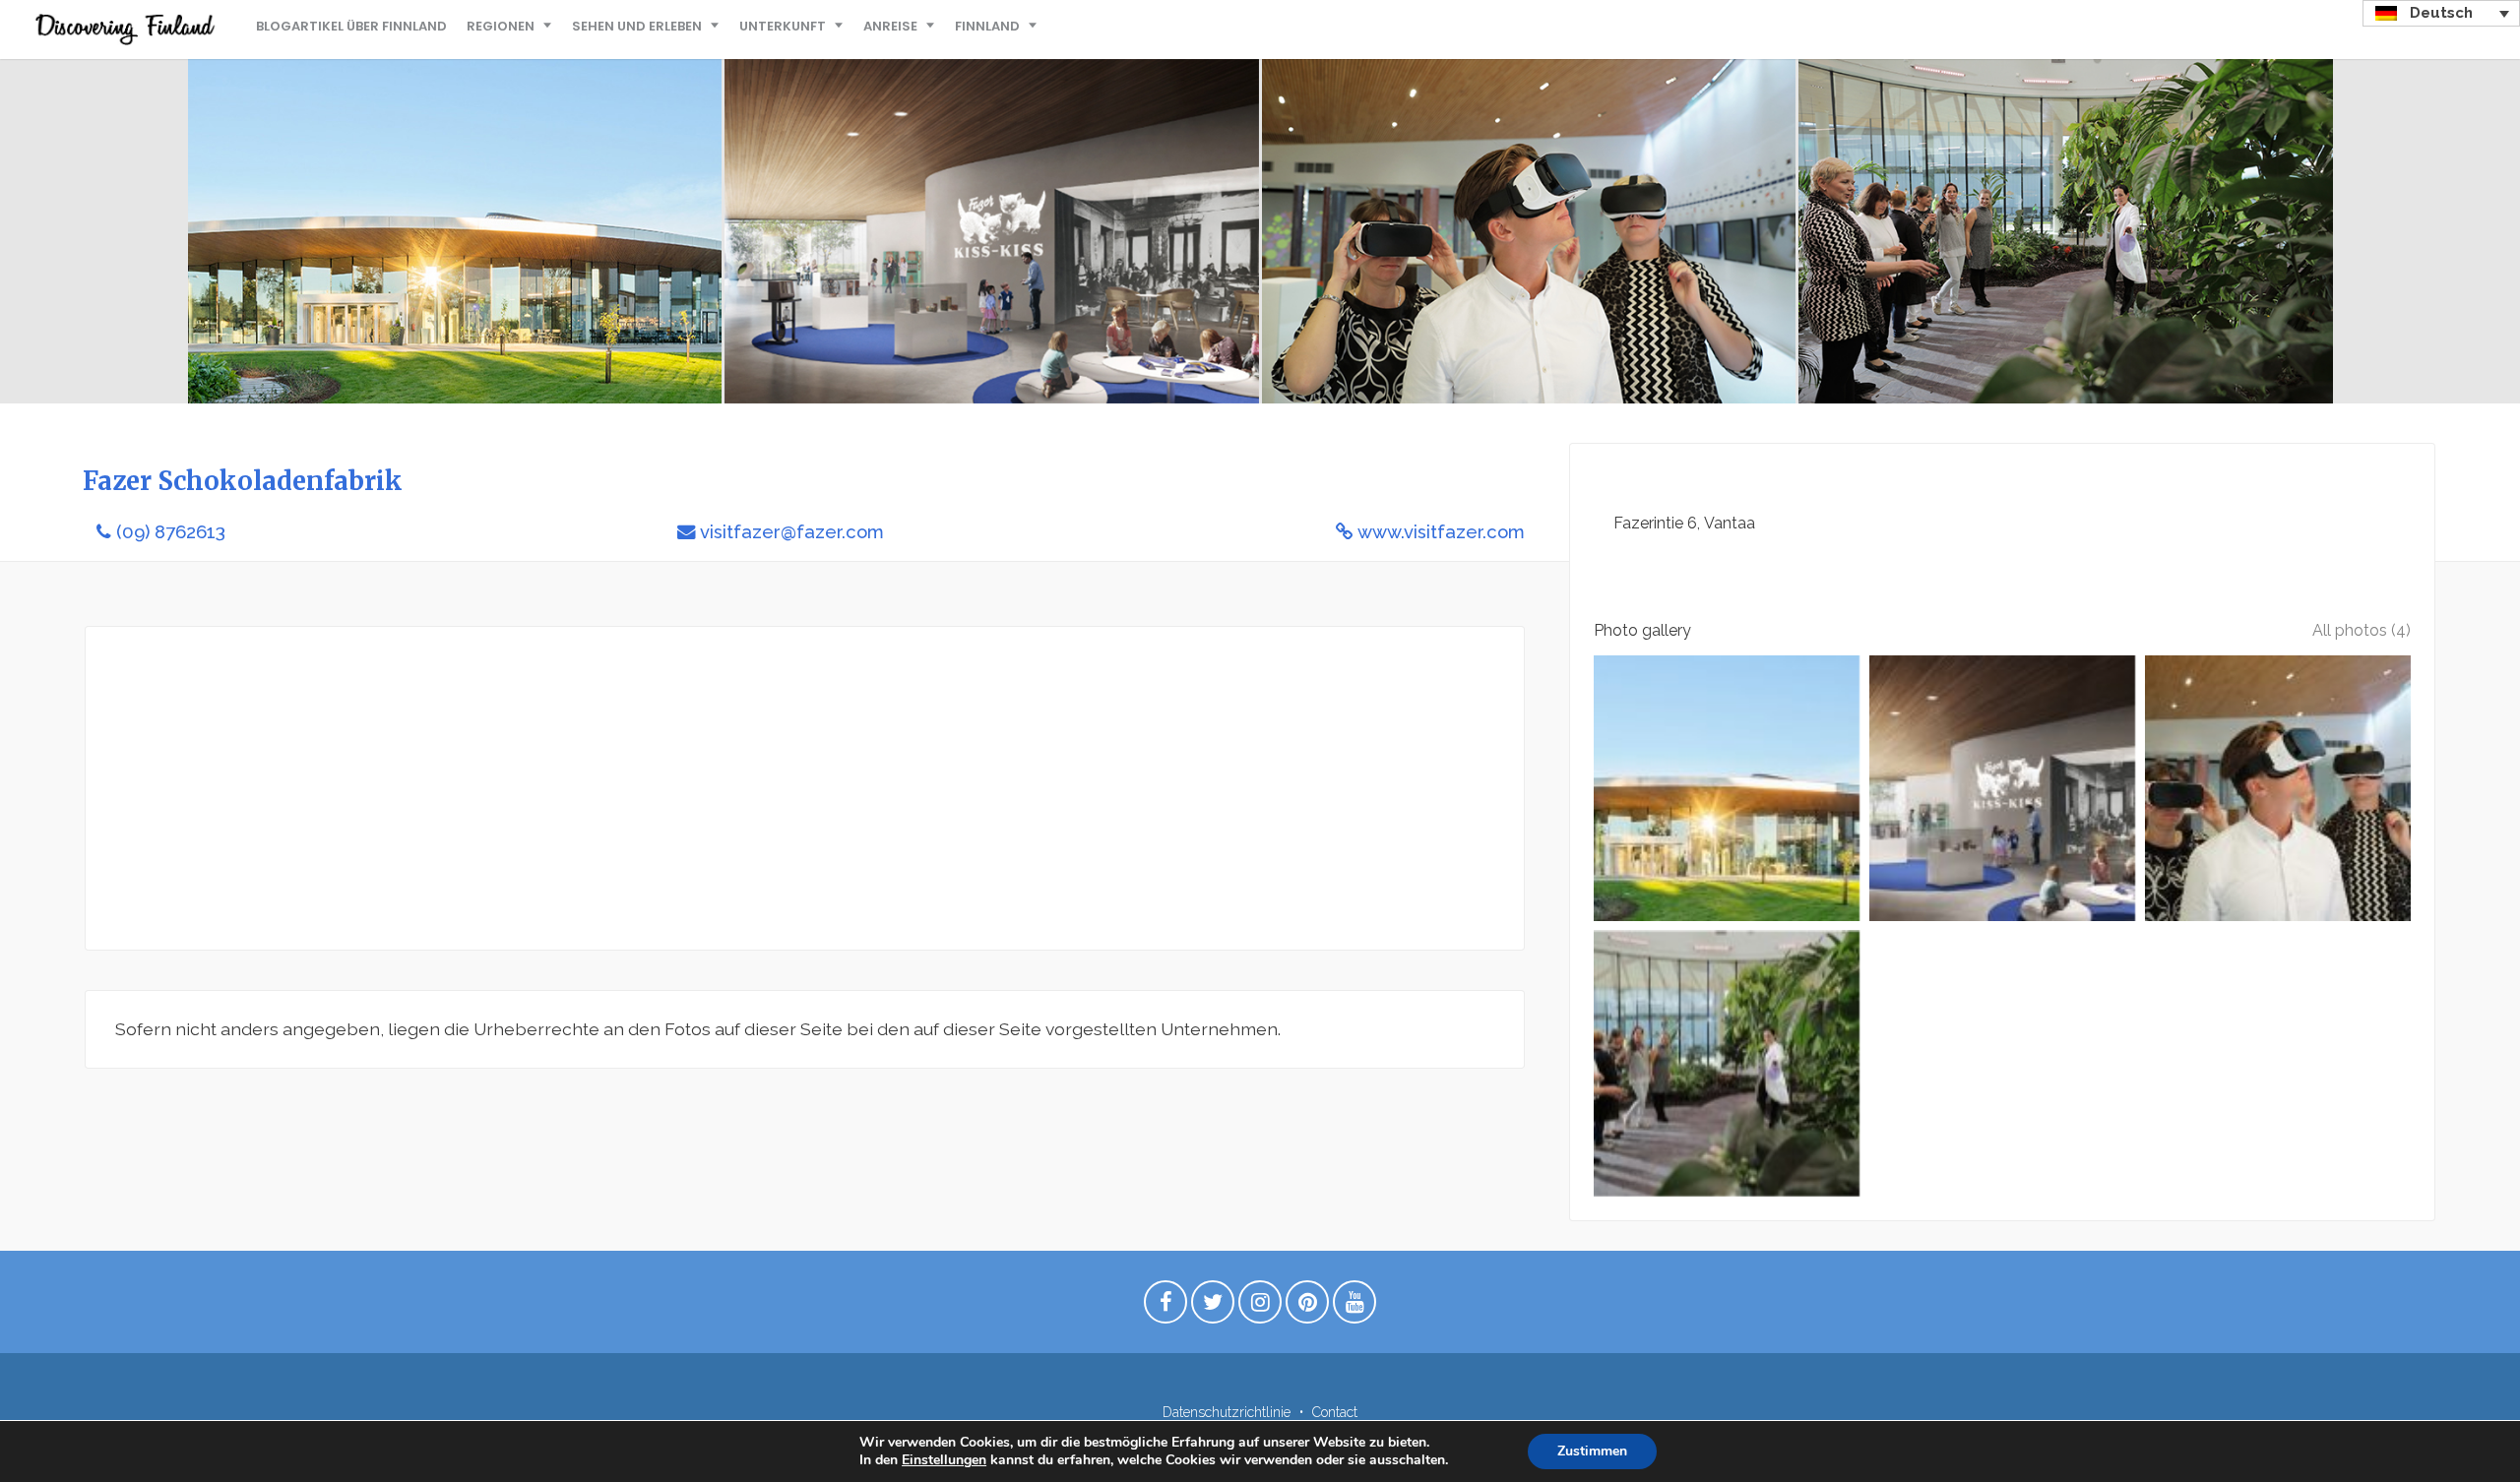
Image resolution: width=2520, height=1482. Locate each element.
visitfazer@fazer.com (792, 532)
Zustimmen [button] (1592, 1451)
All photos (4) (2362, 630)
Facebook (1165, 1307)
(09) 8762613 (171, 532)
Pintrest (1307, 1307)
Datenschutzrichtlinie (1227, 1412)
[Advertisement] (706, 788)
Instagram (1260, 1307)
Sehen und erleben (637, 26)
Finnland (987, 26)
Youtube (1354, 1307)
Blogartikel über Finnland (351, 26)
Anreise (890, 26)
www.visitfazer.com (1441, 532)
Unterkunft (783, 26)
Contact (1335, 1412)
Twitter (1213, 1307)
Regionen (501, 26)
